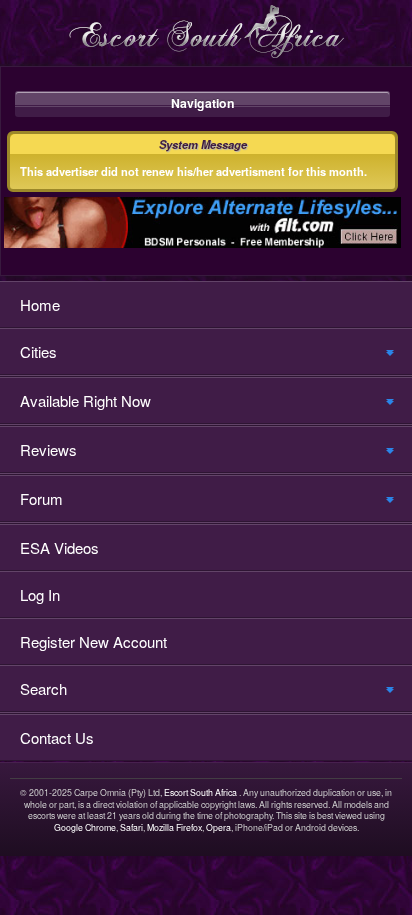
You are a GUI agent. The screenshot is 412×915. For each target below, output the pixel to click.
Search (43, 688)
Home (40, 304)
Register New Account (93, 641)
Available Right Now (85, 400)
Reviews (48, 449)
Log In (40, 594)
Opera (218, 827)
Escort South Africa (200, 792)
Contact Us (57, 737)
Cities (38, 351)
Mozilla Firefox (174, 827)
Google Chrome (85, 827)
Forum (41, 498)
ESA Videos (59, 547)
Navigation (203, 103)
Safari (131, 827)
